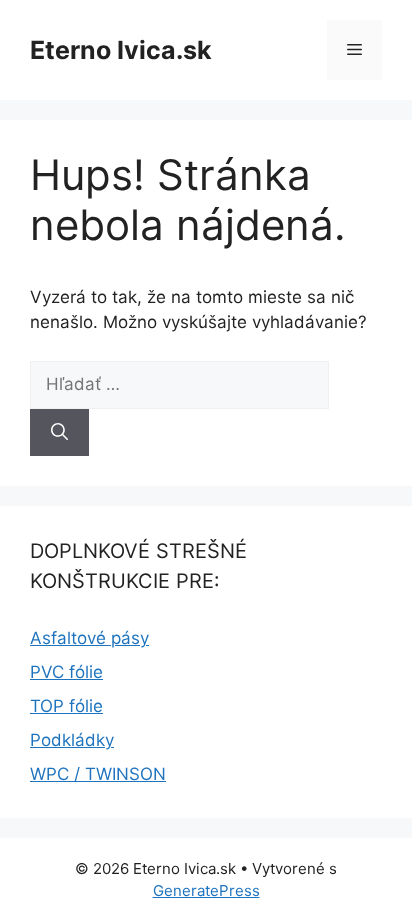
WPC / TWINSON (98, 774)
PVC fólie (66, 672)
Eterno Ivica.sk (121, 50)
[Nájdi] (59, 433)
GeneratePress (206, 890)
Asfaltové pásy (89, 638)
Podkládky (72, 740)
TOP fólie (66, 706)
